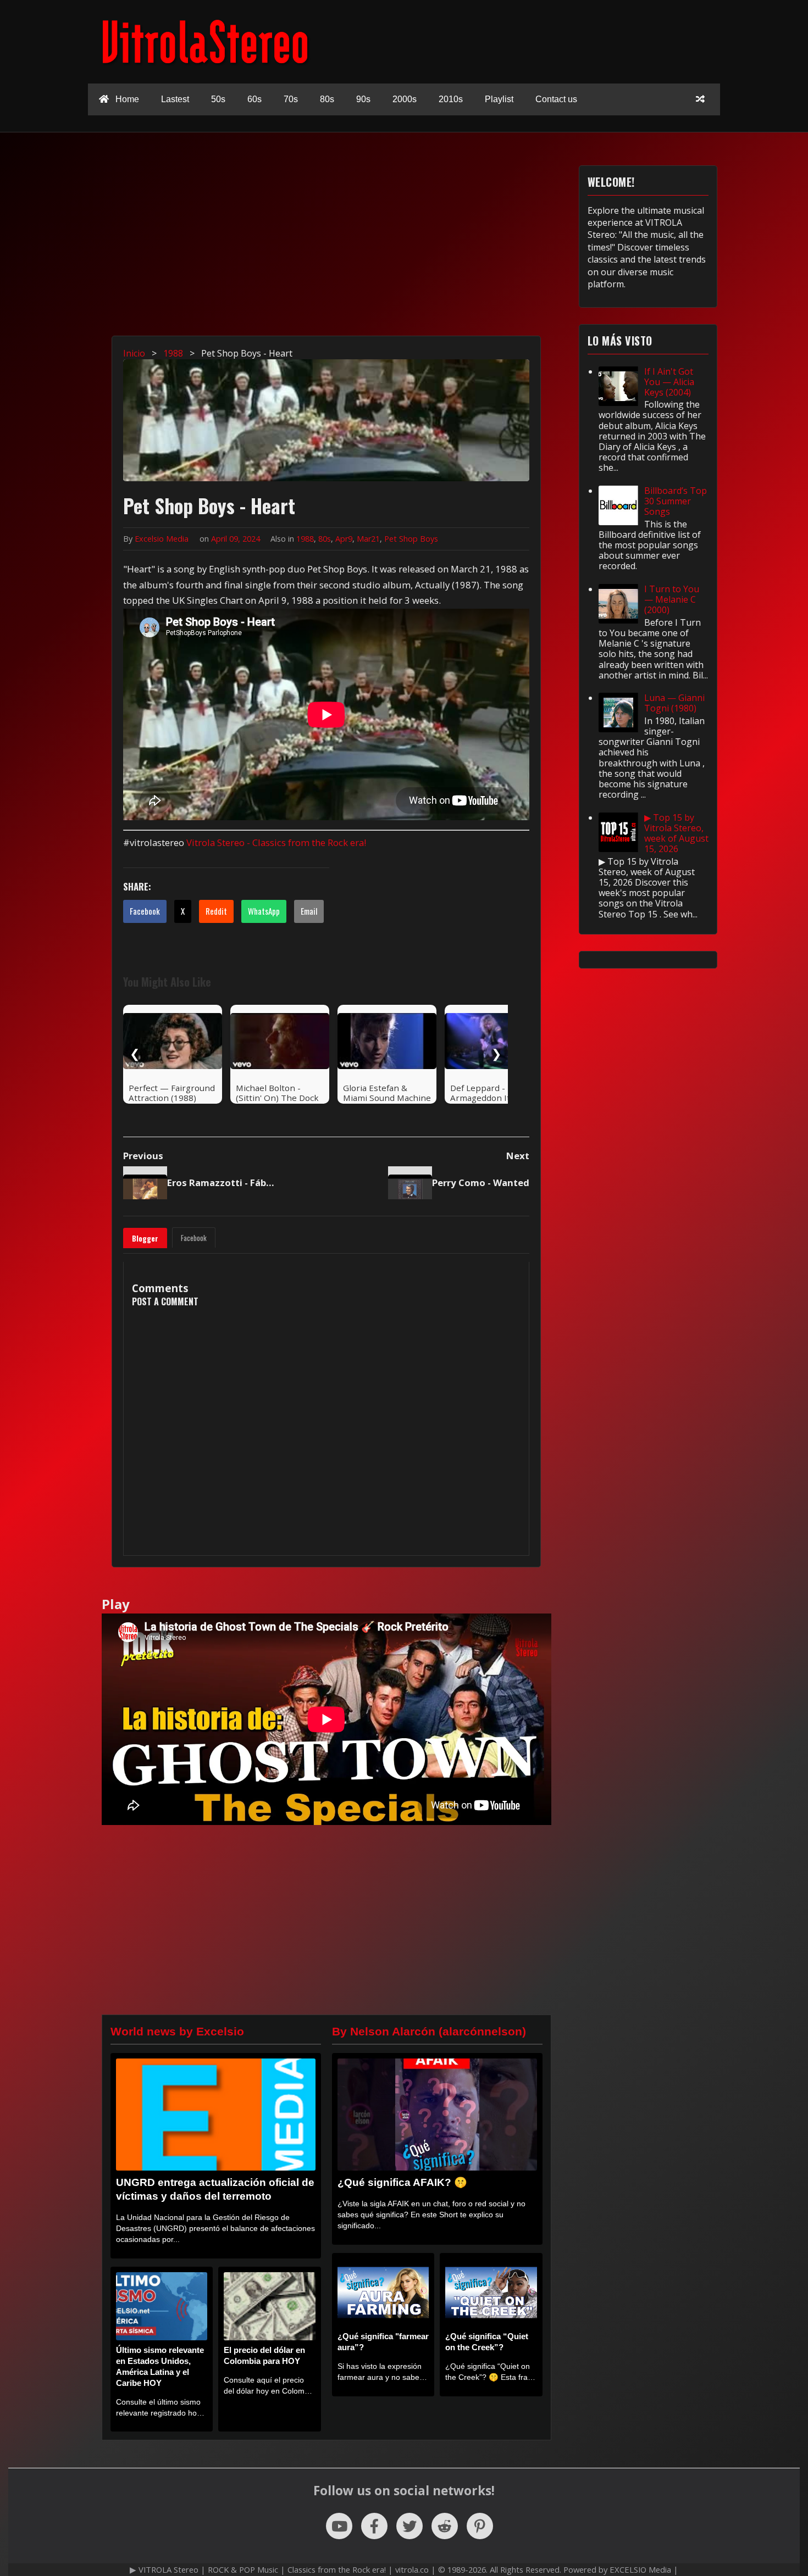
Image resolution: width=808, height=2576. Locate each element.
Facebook (145, 911)
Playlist (499, 99)
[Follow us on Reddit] (445, 2526)
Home (126, 99)
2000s (405, 99)
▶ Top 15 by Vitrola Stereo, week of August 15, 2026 (676, 833)
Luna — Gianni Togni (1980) (674, 703)
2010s (451, 99)
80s (327, 99)
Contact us (556, 99)
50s (218, 99)
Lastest (175, 99)
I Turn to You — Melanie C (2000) (672, 599)
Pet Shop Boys (411, 539)
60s (254, 99)
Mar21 (368, 539)
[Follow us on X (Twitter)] (409, 2526)
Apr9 (344, 539)
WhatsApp (264, 911)
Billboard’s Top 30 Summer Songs (676, 501)
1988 (305, 539)
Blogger (145, 1238)
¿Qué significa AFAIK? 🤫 (402, 2182)
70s (291, 99)
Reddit (216, 911)
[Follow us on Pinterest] (480, 2526)
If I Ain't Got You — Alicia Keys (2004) (669, 382)
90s (363, 99)
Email (309, 911)
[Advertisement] (409, 242)
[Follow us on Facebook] (374, 2526)
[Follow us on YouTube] (339, 2526)
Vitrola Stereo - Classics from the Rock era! (276, 842)
